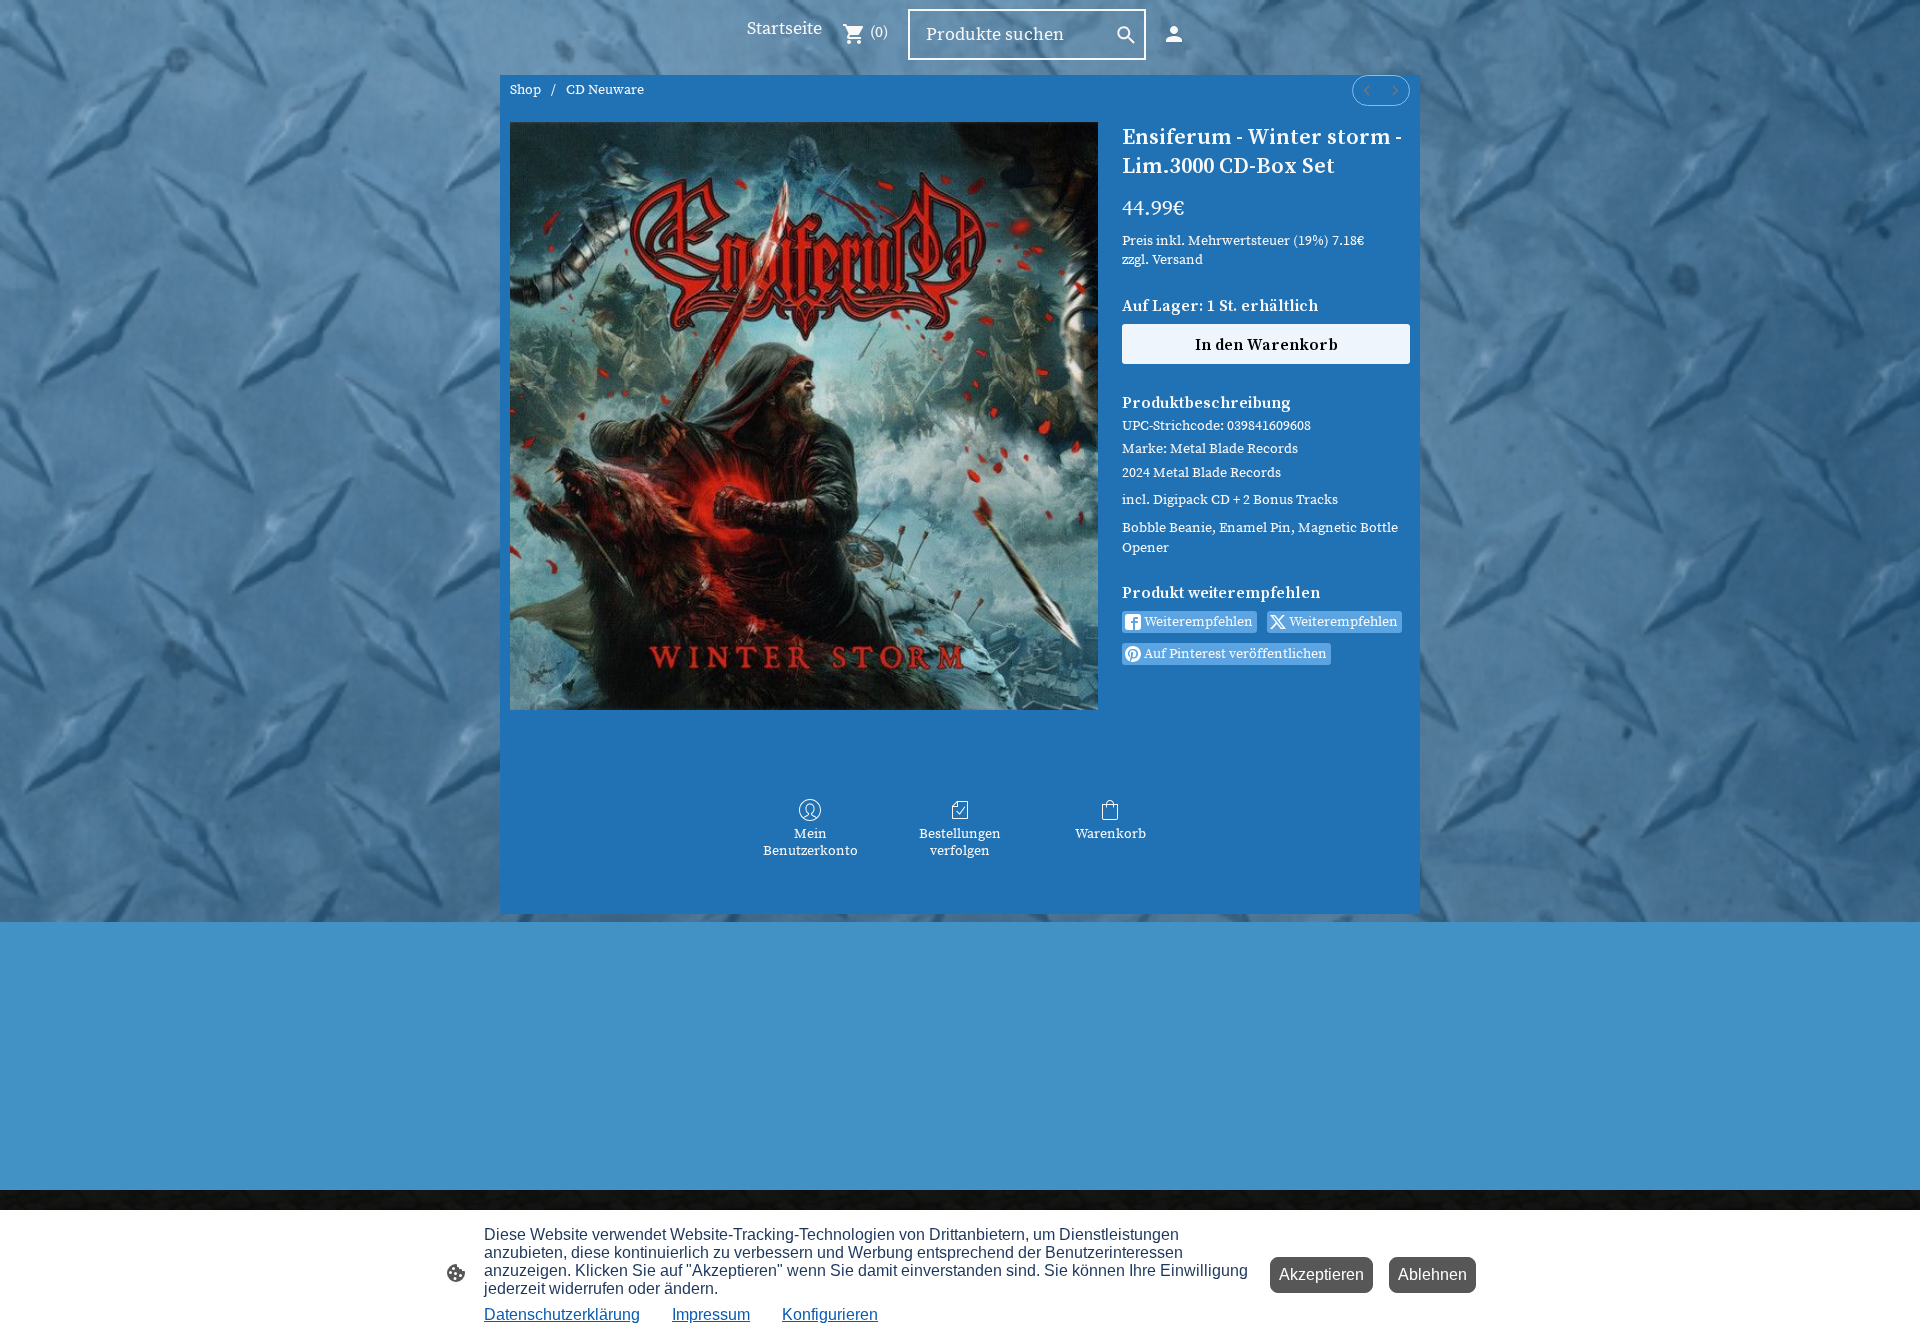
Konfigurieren (830, 1314)
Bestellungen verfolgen (960, 842)
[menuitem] (1367, 90)
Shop (525, 90)
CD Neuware (605, 90)
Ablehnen (1432, 1274)
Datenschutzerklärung (562, 1314)
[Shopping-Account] (1174, 34)
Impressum (711, 1314)
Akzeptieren (1321, 1274)
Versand (1177, 260)
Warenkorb (1110, 834)
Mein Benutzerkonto (810, 842)
